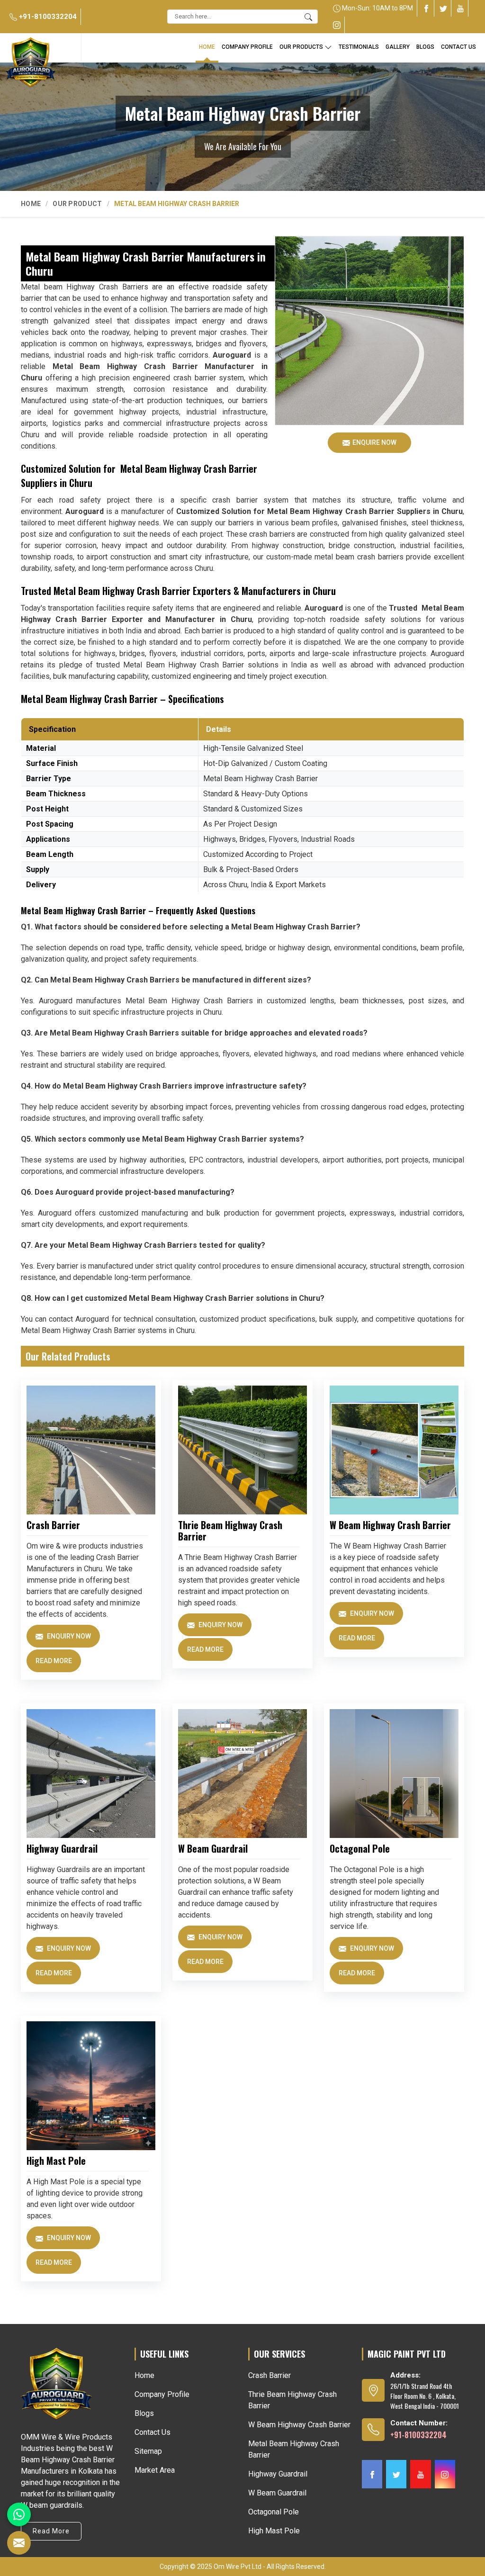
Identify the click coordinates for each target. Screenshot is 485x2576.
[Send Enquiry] (19, 2543)
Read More (54, 1661)
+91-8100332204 (47, 17)
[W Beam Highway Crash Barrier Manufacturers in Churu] (394, 1450)
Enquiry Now (68, 1636)
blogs (425, 47)
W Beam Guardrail (213, 1848)
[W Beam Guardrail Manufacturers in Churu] (242, 1774)
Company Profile (247, 47)
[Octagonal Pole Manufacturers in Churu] (394, 1774)
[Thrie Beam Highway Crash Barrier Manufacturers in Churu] (242, 1450)
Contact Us (458, 47)
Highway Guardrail (62, 1848)
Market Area (155, 2470)
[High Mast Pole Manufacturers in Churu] (91, 2086)
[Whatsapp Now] (19, 2514)
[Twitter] (443, 8)
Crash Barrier (53, 1525)
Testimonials (359, 47)
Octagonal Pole (360, 1848)
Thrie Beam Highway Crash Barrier (230, 1531)
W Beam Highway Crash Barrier (390, 1525)
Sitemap (148, 2451)
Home (207, 47)
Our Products (301, 47)
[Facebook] (426, 8)
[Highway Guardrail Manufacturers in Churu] (91, 1774)
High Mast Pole (56, 2161)
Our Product (77, 204)
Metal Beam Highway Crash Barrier (294, 2449)
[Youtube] (460, 8)
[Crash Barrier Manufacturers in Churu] (91, 1450)
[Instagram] (337, 25)
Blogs (144, 2413)
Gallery (398, 47)
